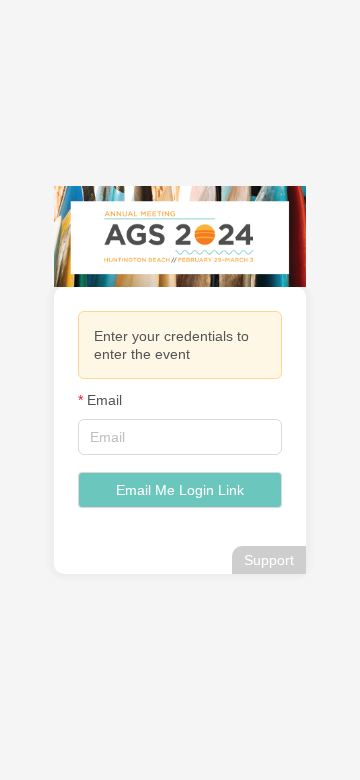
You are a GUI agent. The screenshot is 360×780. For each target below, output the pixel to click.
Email (104, 400)
